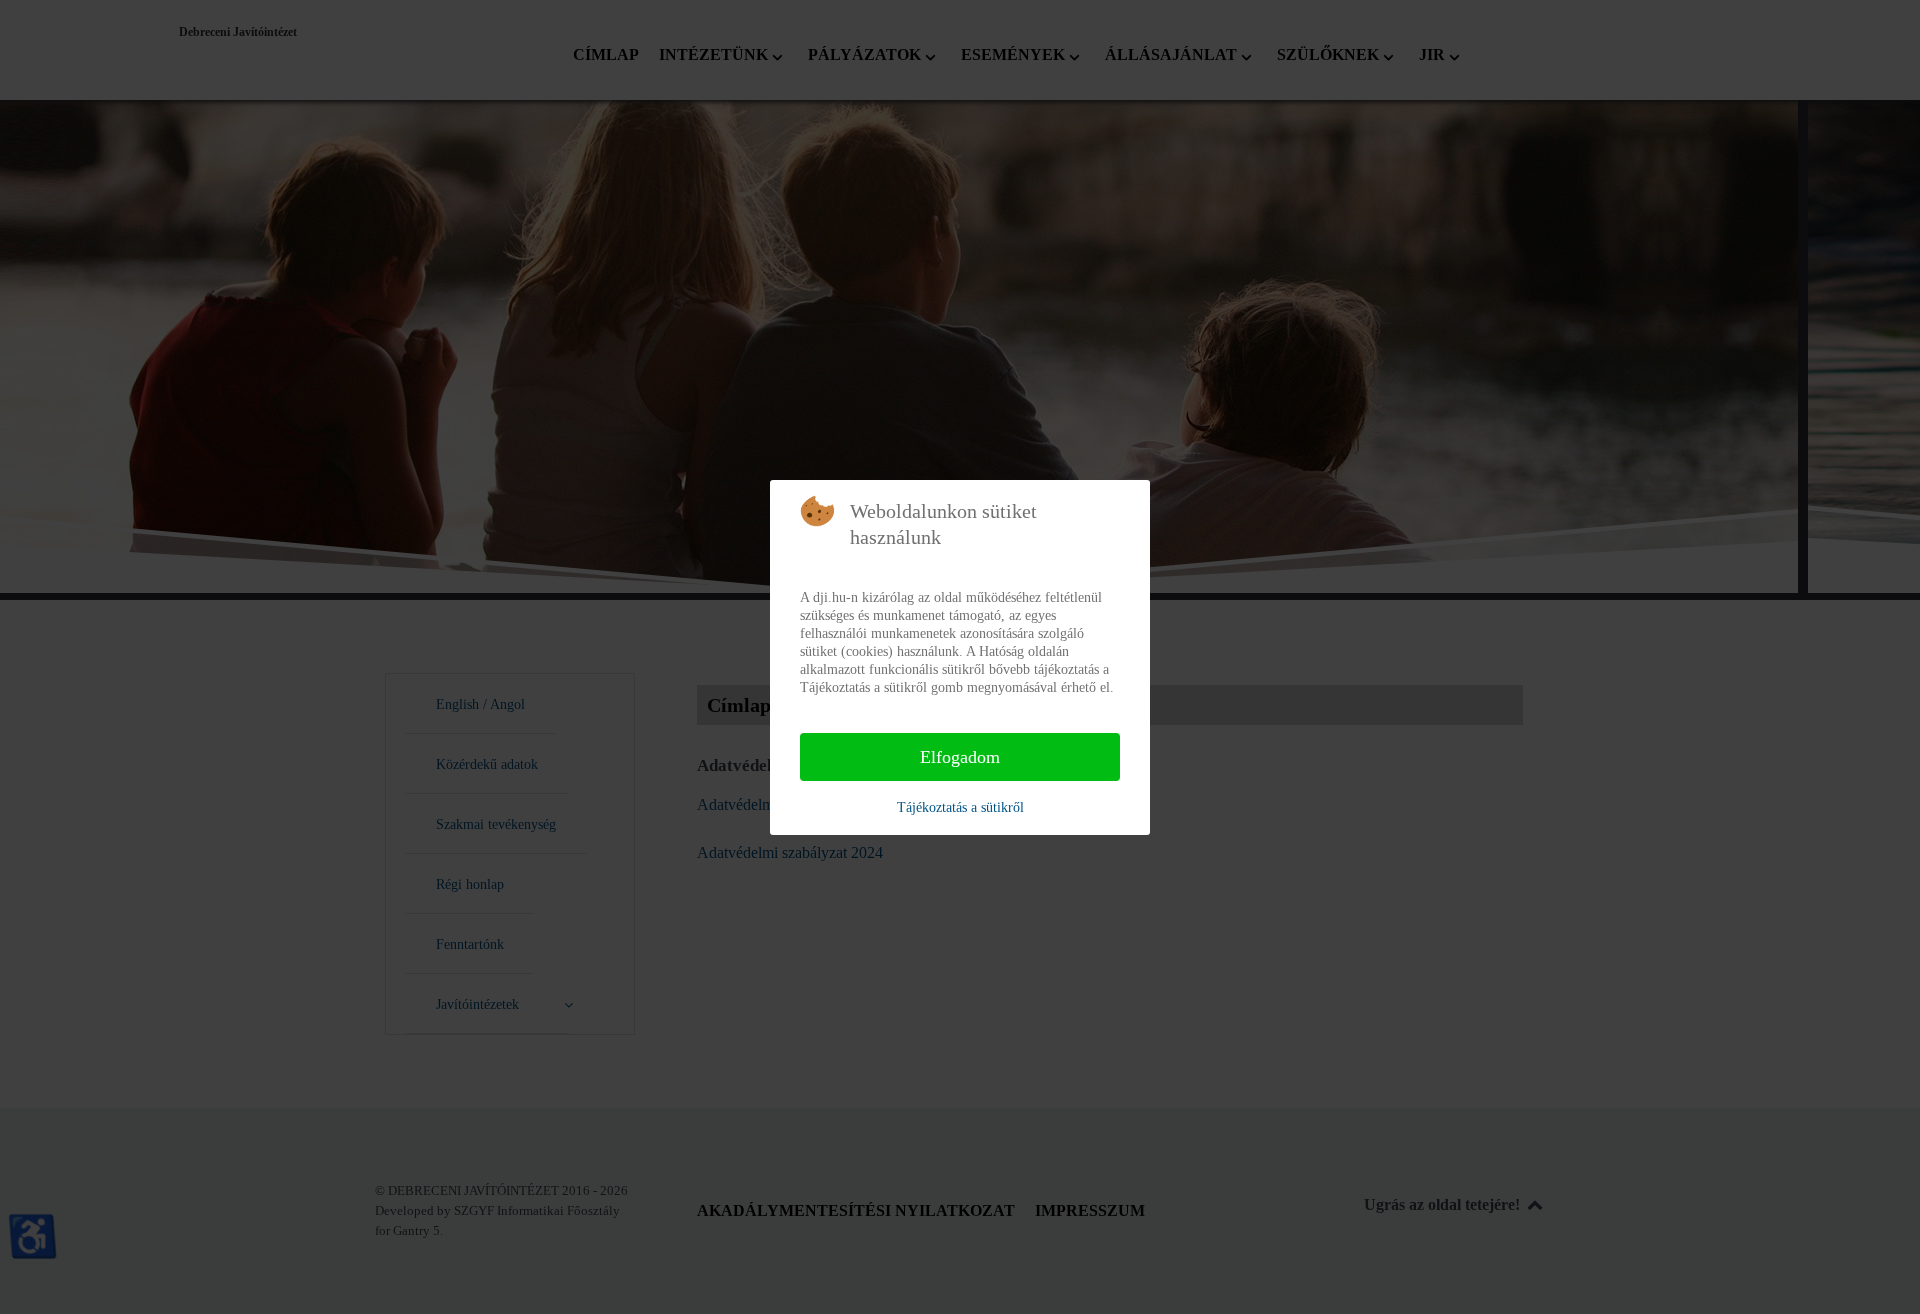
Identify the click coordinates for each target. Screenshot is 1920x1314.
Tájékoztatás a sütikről (960, 807)
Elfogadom (960, 757)
